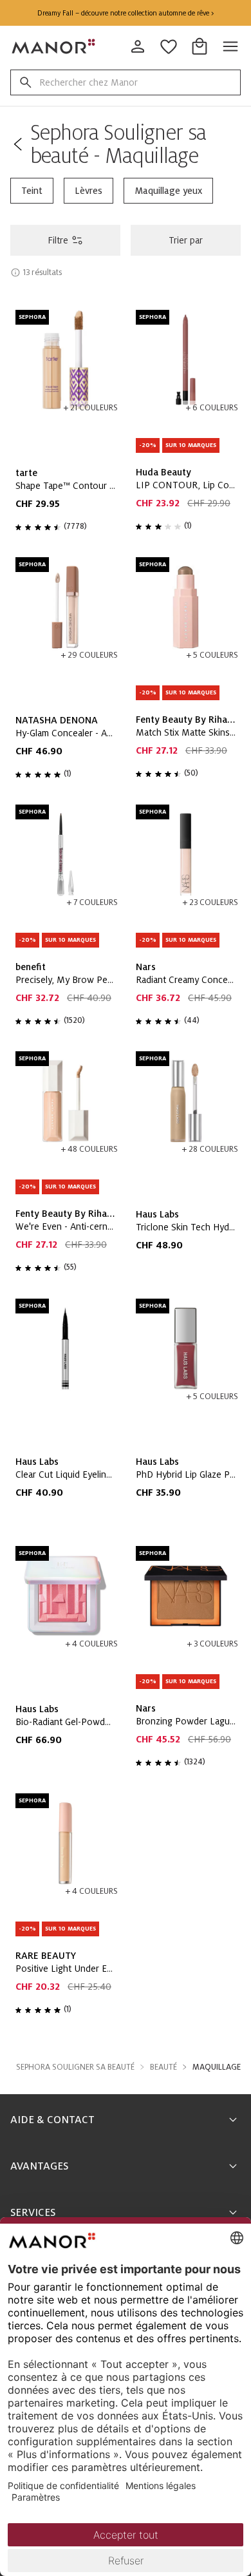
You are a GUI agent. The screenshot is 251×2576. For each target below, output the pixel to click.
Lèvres (88, 191)
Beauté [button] (163, 2067)
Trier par (186, 240)
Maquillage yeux (168, 191)
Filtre (58, 240)
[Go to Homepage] (54, 46)
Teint (32, 191)
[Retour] (18, 144)
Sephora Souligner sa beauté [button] (75, 2067)
